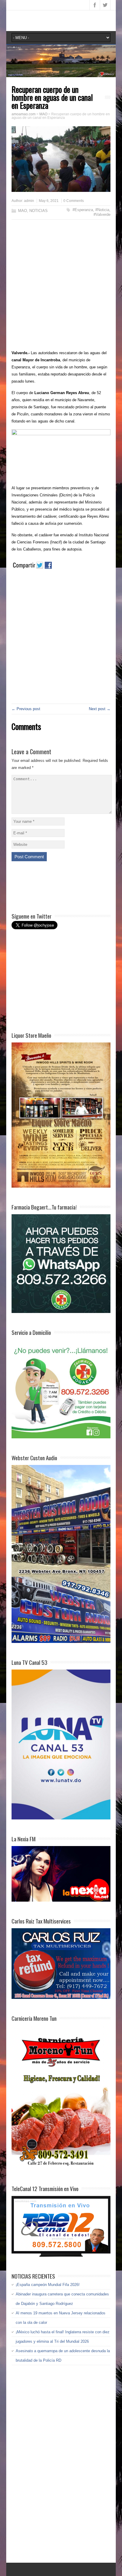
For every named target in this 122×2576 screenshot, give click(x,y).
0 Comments (74, 201)
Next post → (100, 709)
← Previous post (26, 709)
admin (29, 201)
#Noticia (102, 210)
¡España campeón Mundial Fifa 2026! (48, 2285)
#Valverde (102, 214)
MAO (23, 211)
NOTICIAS (38, 211)
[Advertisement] (61, 286)
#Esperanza (83, 210)
